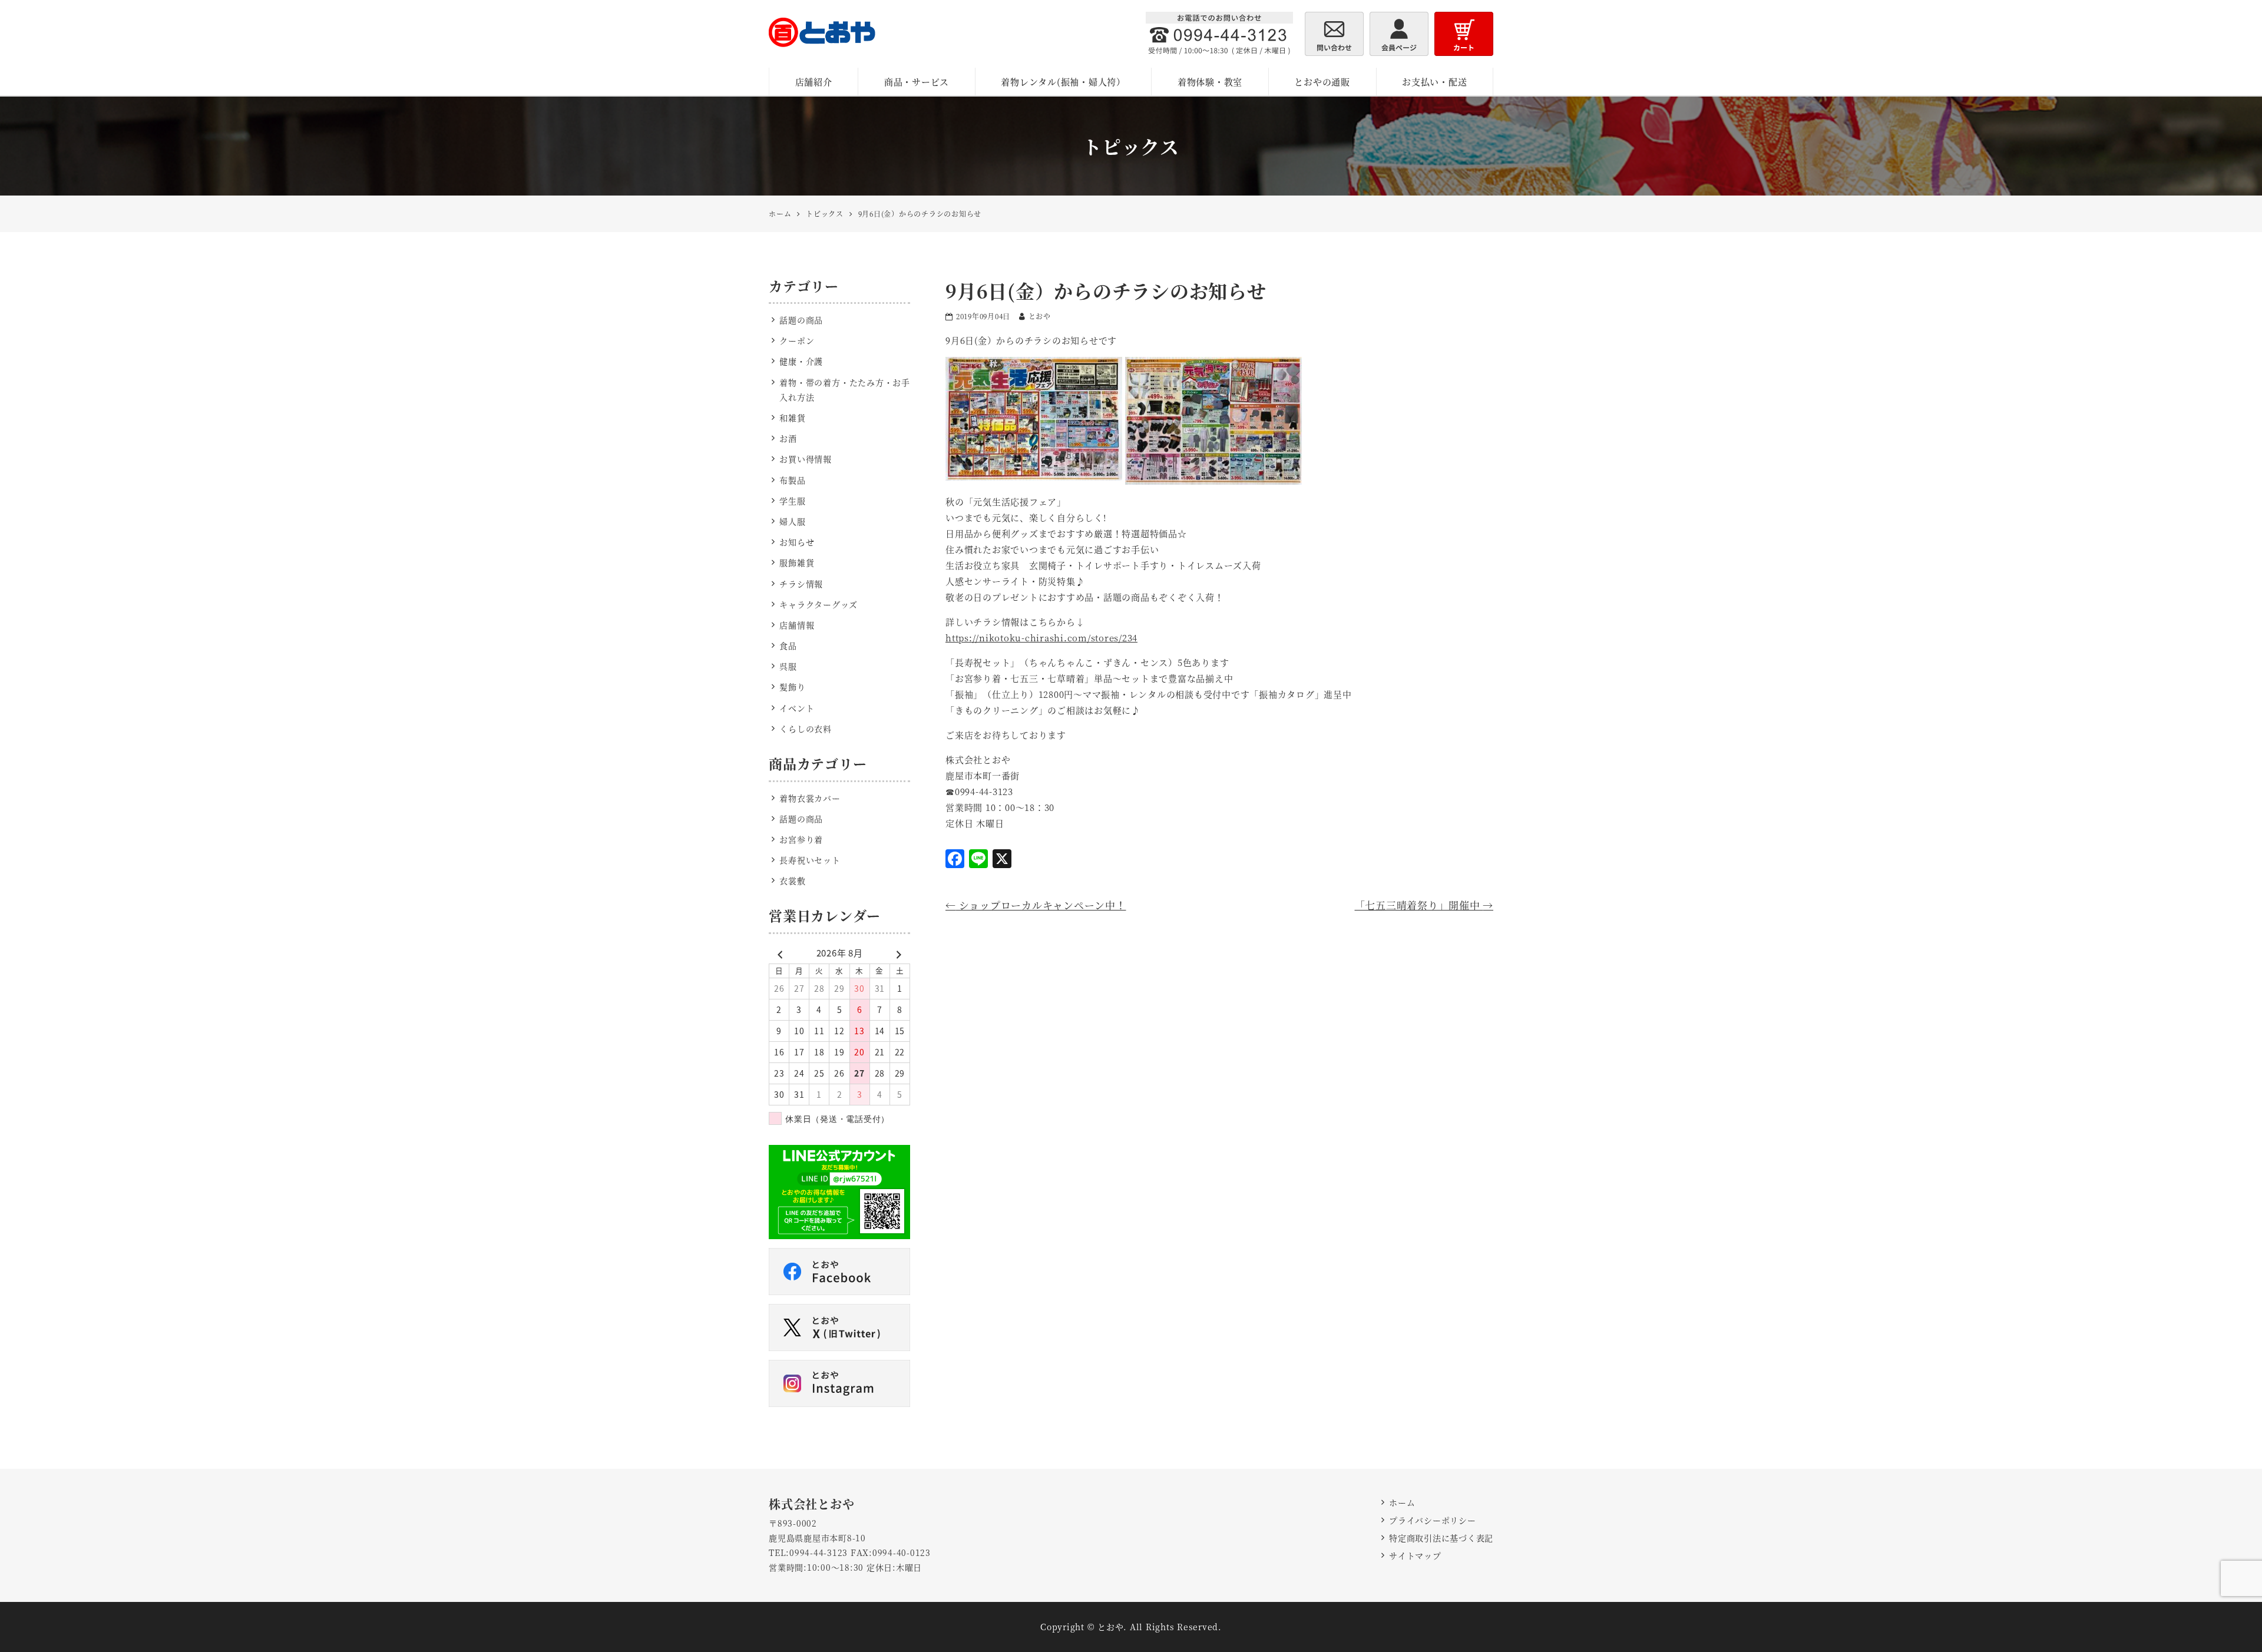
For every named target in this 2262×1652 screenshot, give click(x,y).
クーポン (797, 340)
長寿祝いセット (810, 860)
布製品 (792, 480)
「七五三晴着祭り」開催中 (1424, 905)
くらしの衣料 (806, 729)
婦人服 (792, 521)
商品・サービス (917, 82)
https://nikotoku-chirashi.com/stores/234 (1041, 638)
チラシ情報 (801, 584)
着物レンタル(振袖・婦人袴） (1063, 82)
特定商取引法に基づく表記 (1441, 1538)
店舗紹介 (814, 82)
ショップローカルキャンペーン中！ (1036, 905)
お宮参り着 (801, 839)
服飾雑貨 (797, 562)
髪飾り (792, 687)
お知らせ (797, 542)
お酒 (788, 438)
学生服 (792, 501)
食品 (788, 645)
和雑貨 (792, 418)
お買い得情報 (806, 459)
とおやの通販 (1322, 82)
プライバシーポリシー (1433, 1520)
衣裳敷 (792, 880)
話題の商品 (801, 320)
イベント (797, 708)
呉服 (788, 666)
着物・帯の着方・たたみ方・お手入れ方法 (845, 390)
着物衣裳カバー (810, 798)
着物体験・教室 (1210, 82)
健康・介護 (801, 361)
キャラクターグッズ (819, 604)
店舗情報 (797, 625)
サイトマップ (1415, 1555)
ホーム (1402, 1502)
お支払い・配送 (1434, 82)
